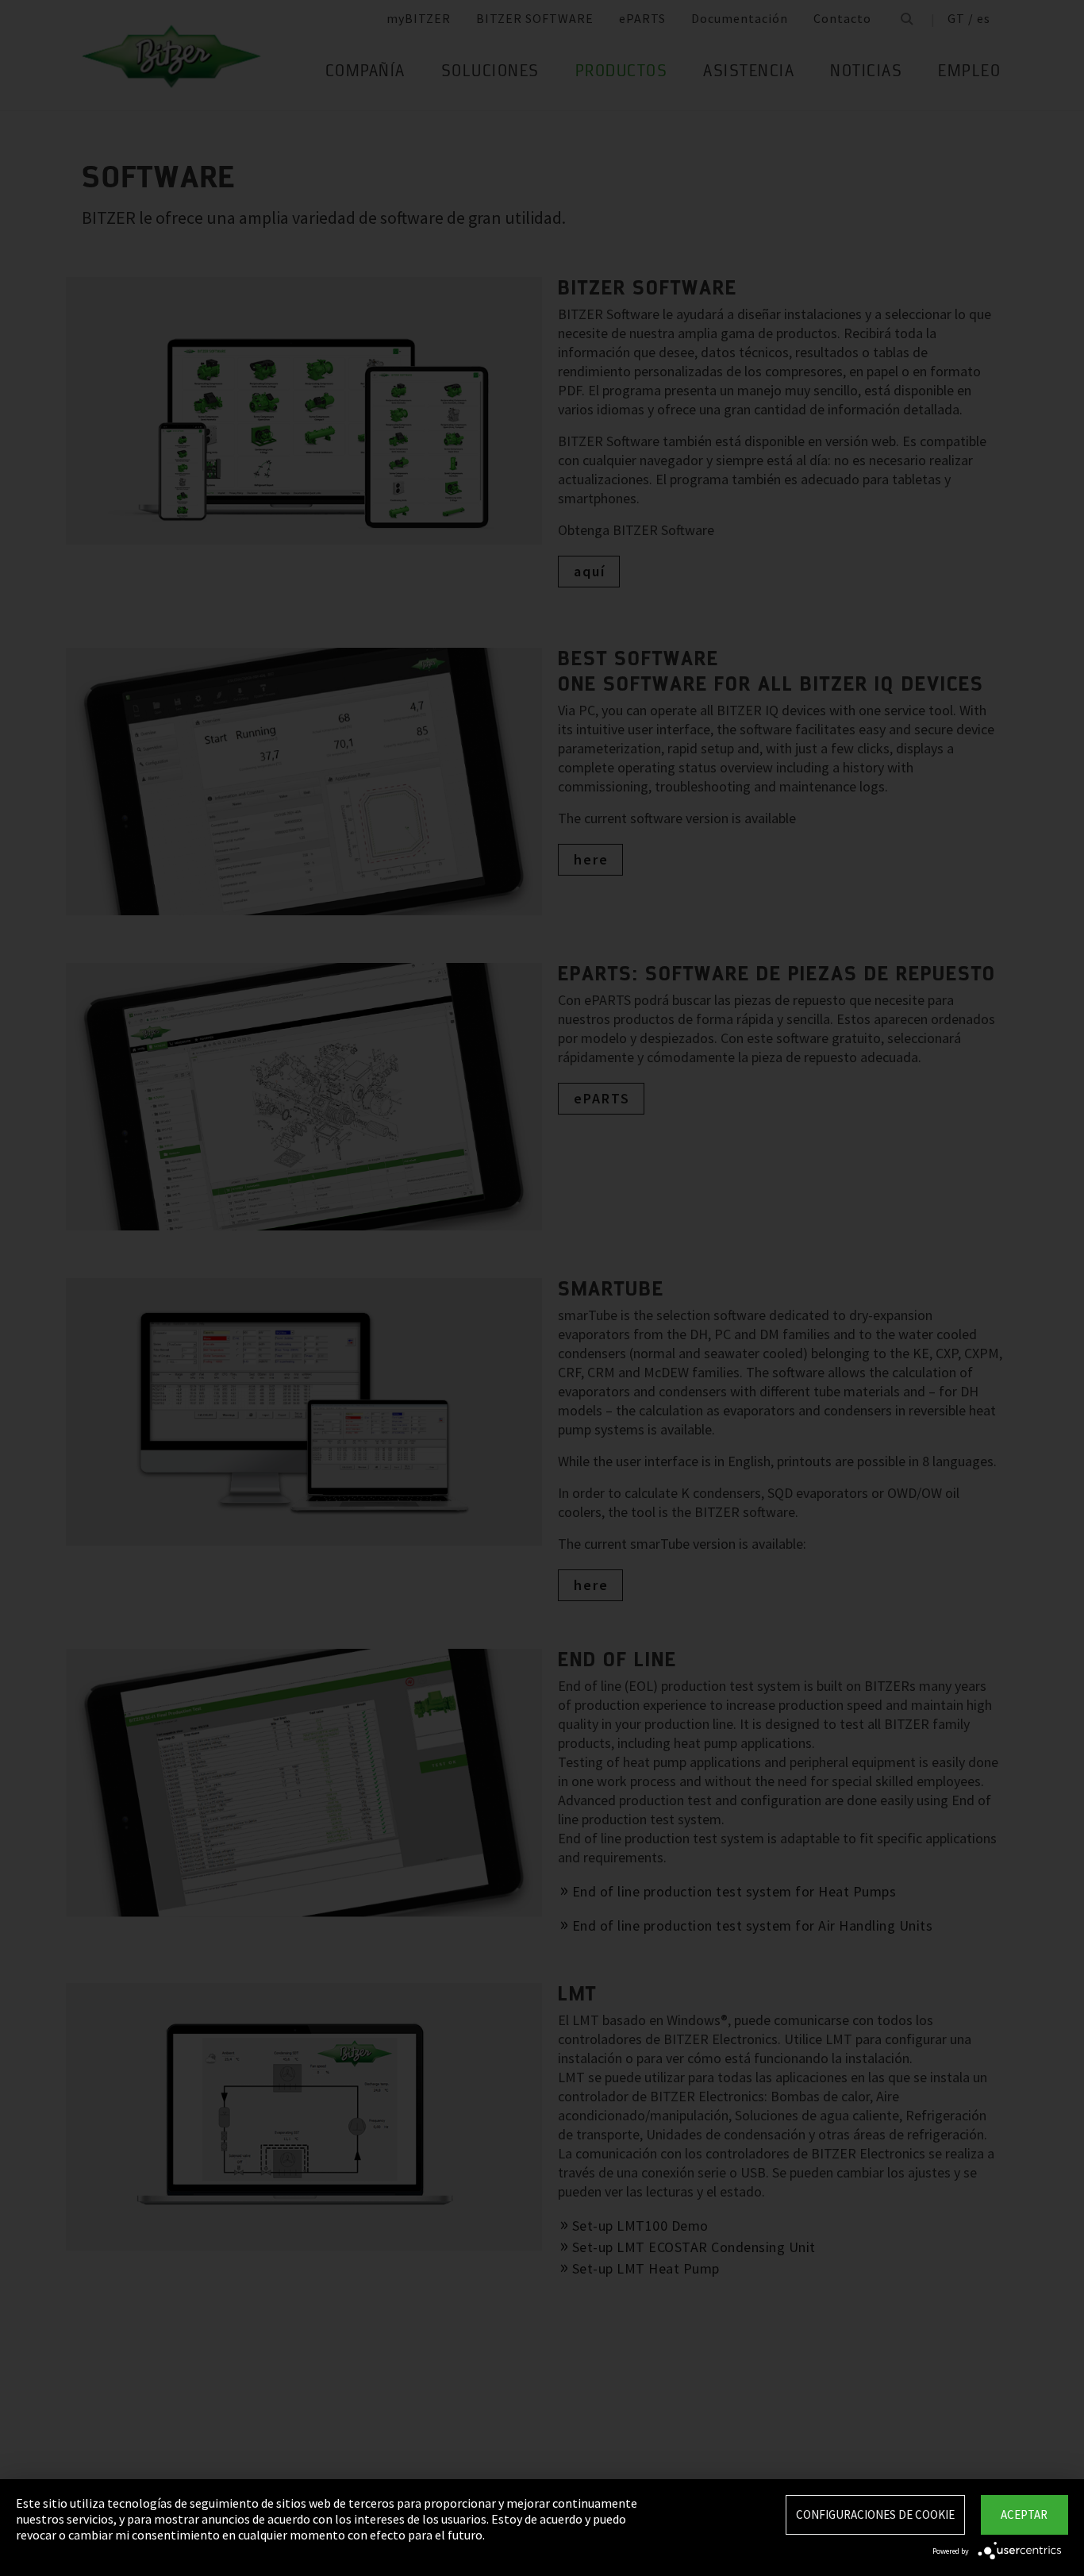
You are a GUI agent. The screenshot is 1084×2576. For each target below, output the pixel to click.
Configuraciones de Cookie (875, 2514)
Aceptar (1024, 2514)
